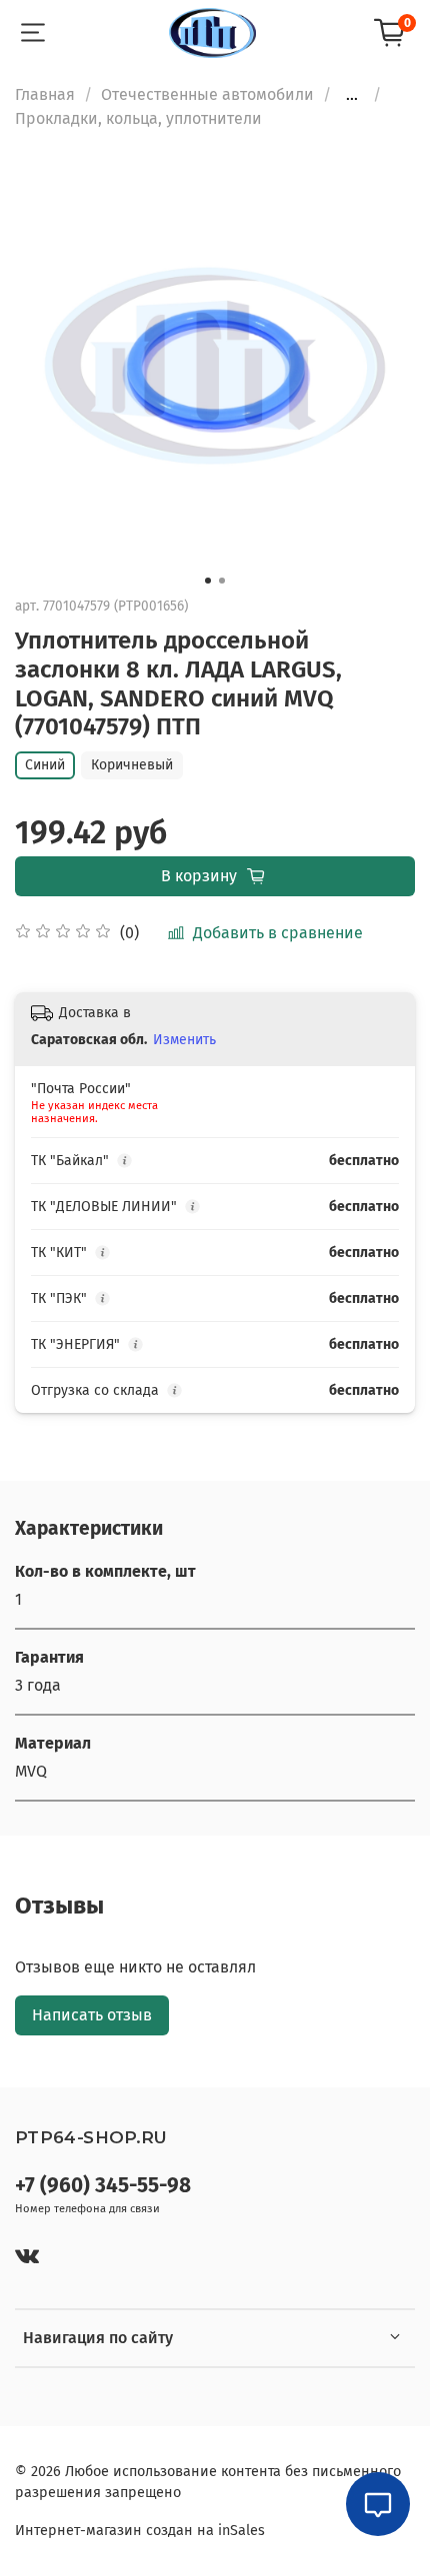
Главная (45, 94)
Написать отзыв (92, 2015)
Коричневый (132, 765)
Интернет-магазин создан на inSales (140, 2531)
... (352, 95)
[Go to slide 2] (222, 581)
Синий (45, 765)
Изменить (184, 1040)
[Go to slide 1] (208, 581)
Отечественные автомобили (207, 94)
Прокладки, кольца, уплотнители (138, 118)
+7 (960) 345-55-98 (103, 2186)
